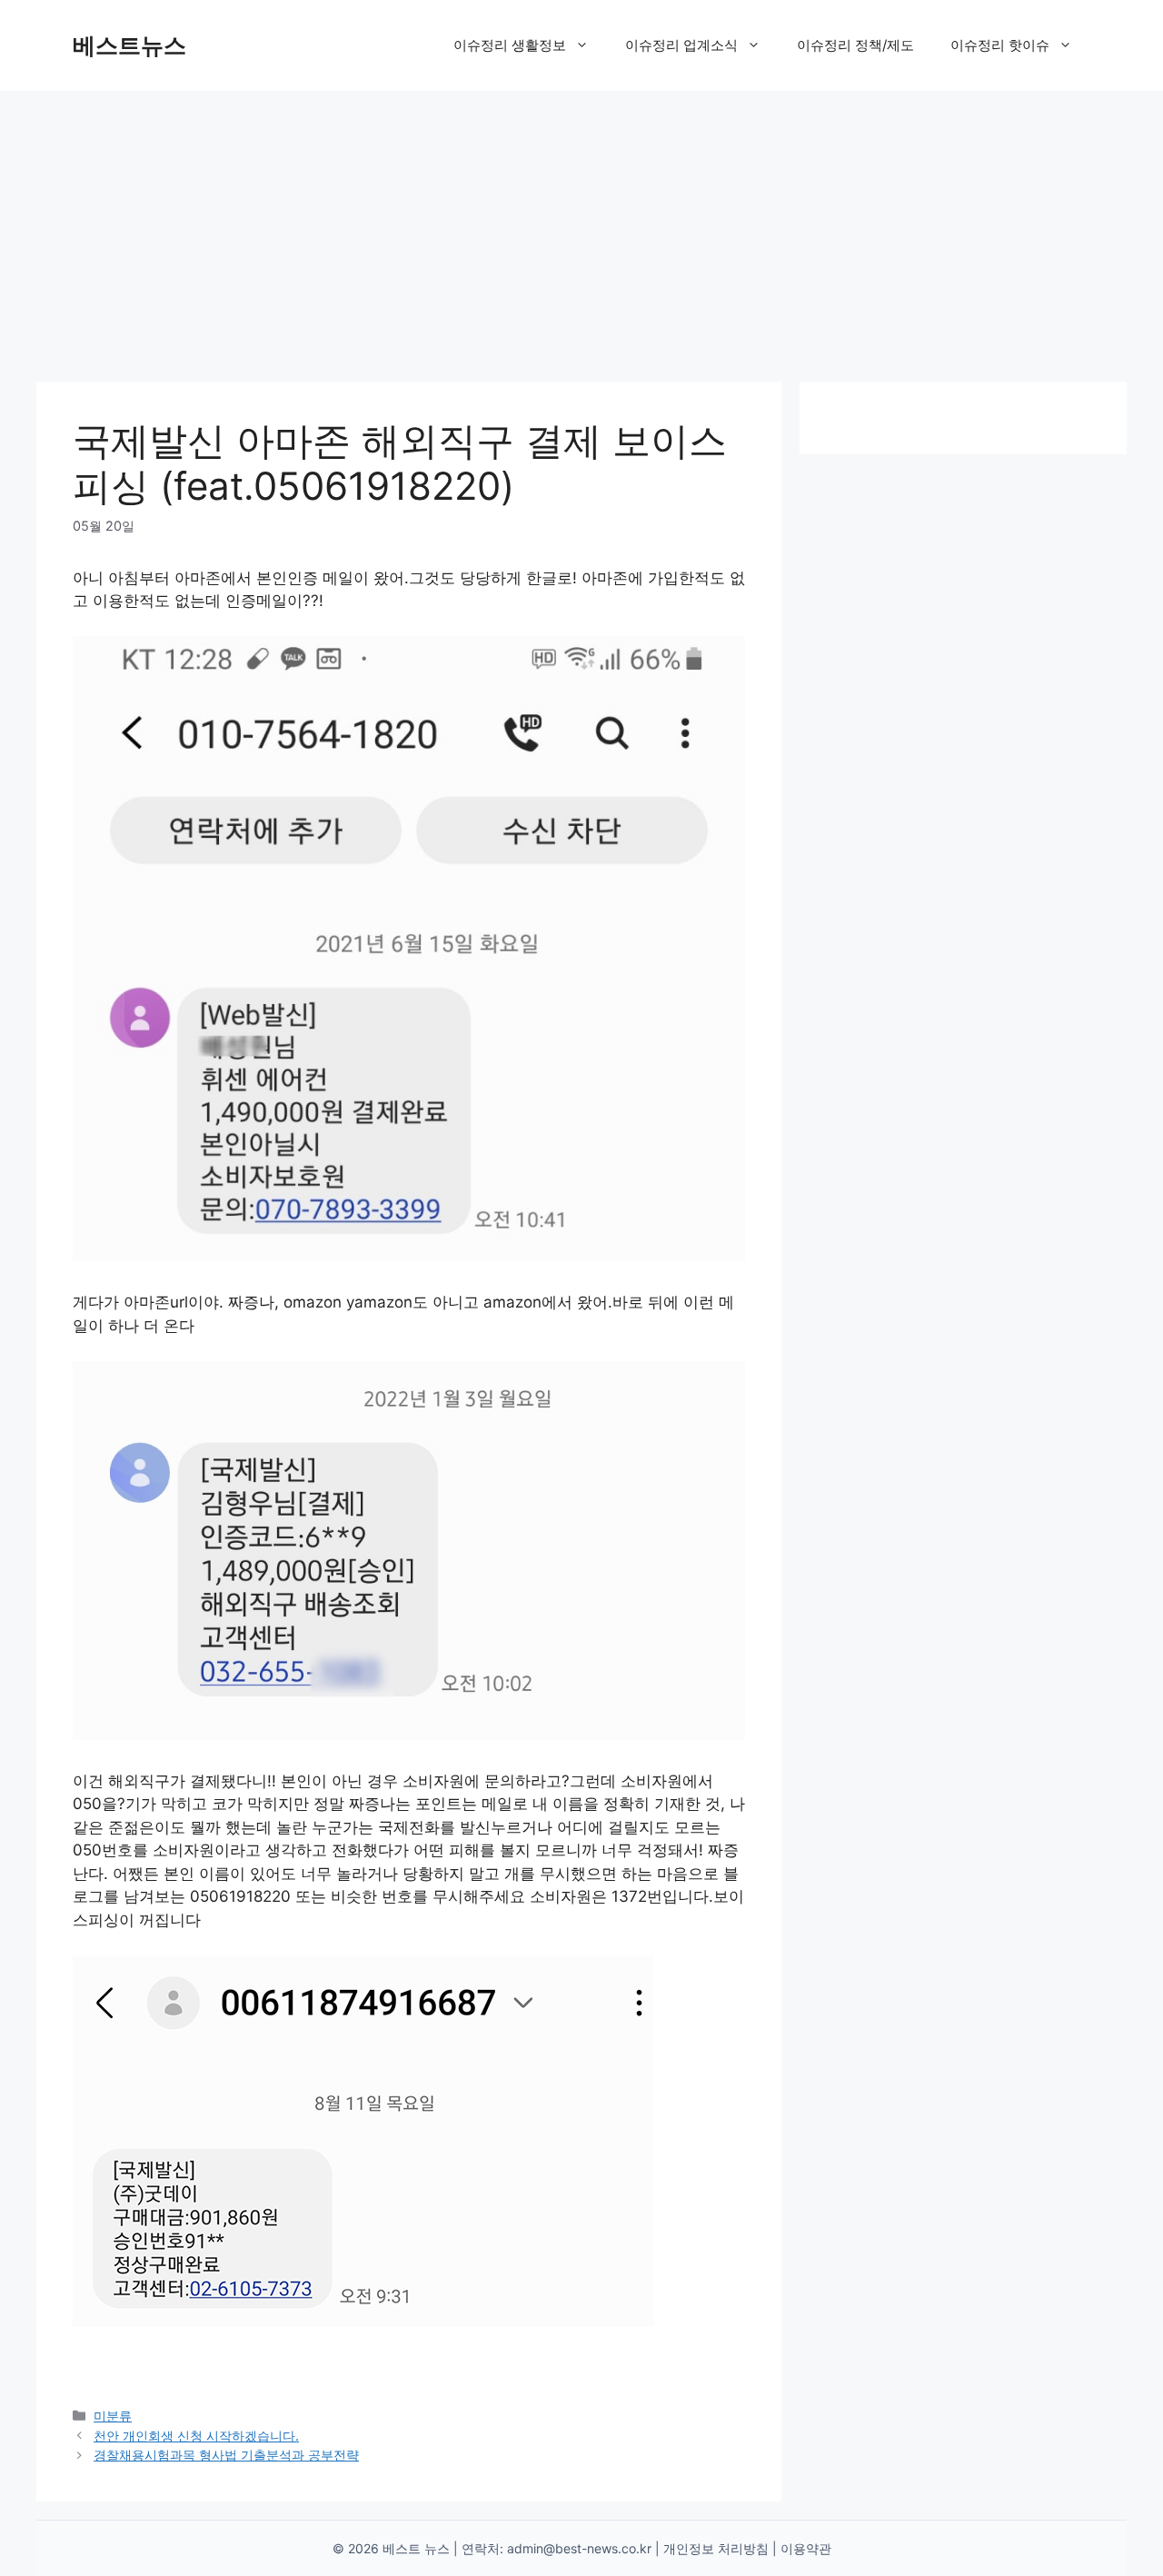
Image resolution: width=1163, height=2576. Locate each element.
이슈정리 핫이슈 (1000, 45)
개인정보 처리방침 (716, 2548)
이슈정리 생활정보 (510, 45)
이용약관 (806, 2548)
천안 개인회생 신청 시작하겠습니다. (196, 2436)
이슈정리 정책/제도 (855, 45)
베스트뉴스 (129, 45)
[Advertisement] (581, 227)
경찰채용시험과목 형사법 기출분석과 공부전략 (226, 2455)
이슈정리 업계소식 (681, 45)
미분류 (113, 2416)
